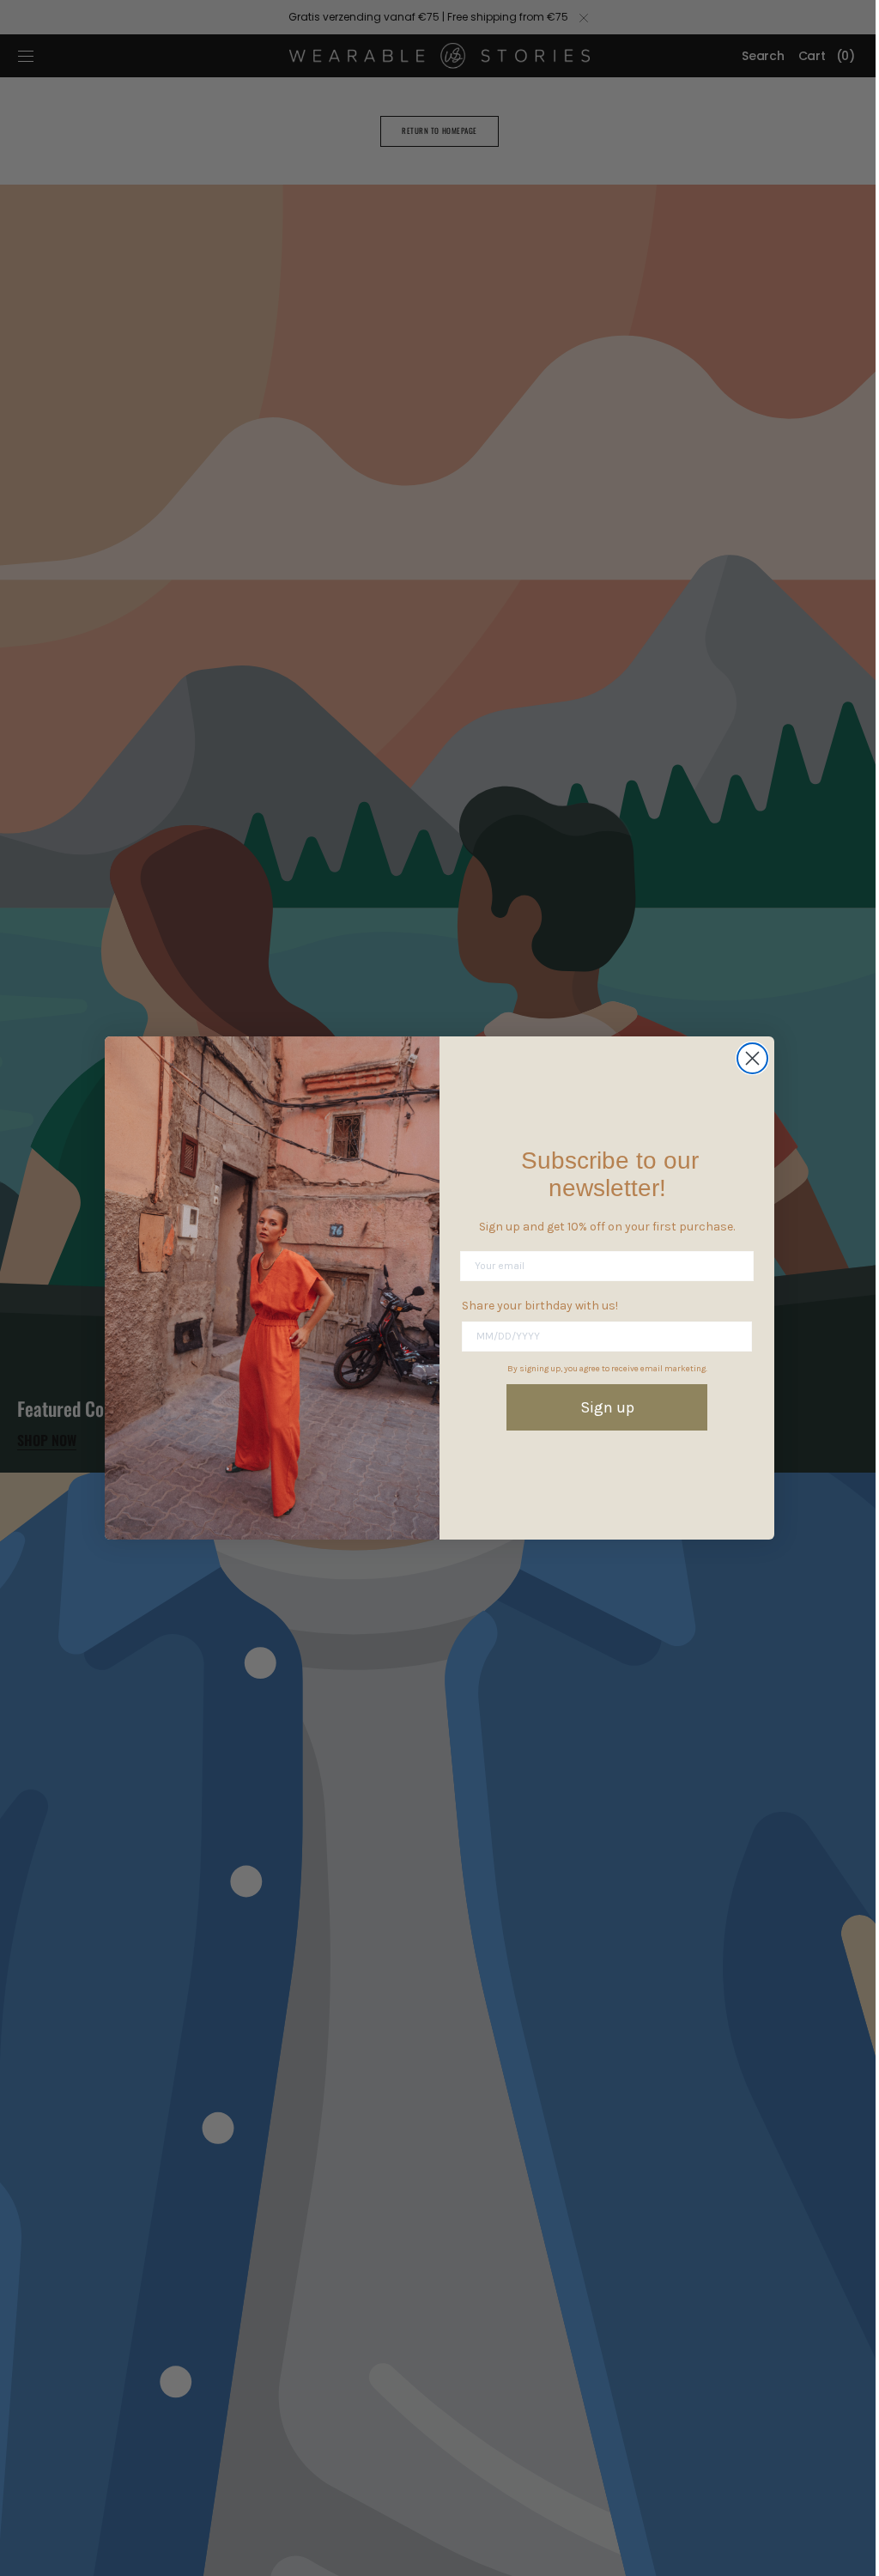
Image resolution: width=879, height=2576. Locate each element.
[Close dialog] (746, 1058)
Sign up (600, 1407)
